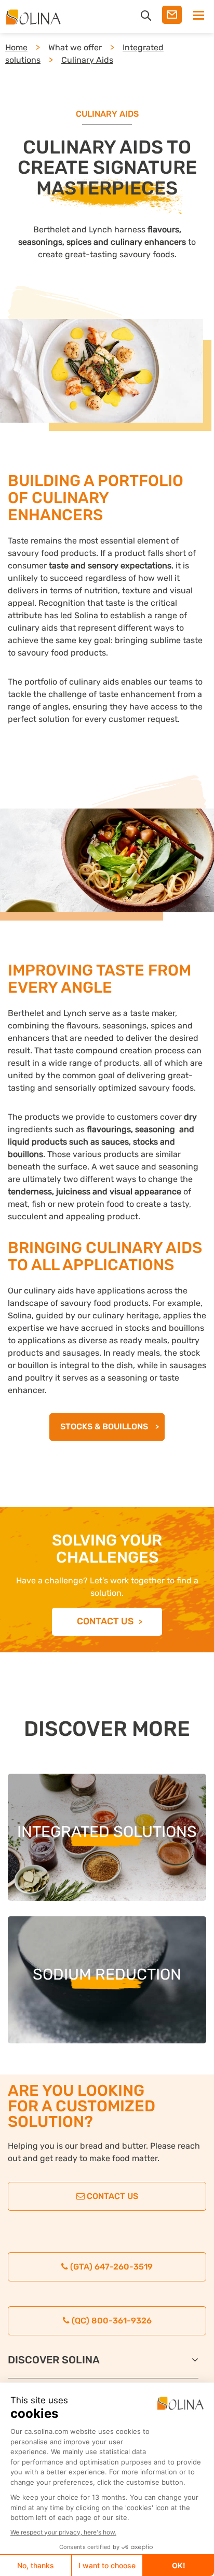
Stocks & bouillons (105, 1426)
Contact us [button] (105, 1621)
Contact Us (111, 2196)
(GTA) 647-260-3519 (110, 2267)
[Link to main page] (37, 17)
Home (16, 47)
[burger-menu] (195, 16)
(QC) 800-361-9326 (111, 2321)
